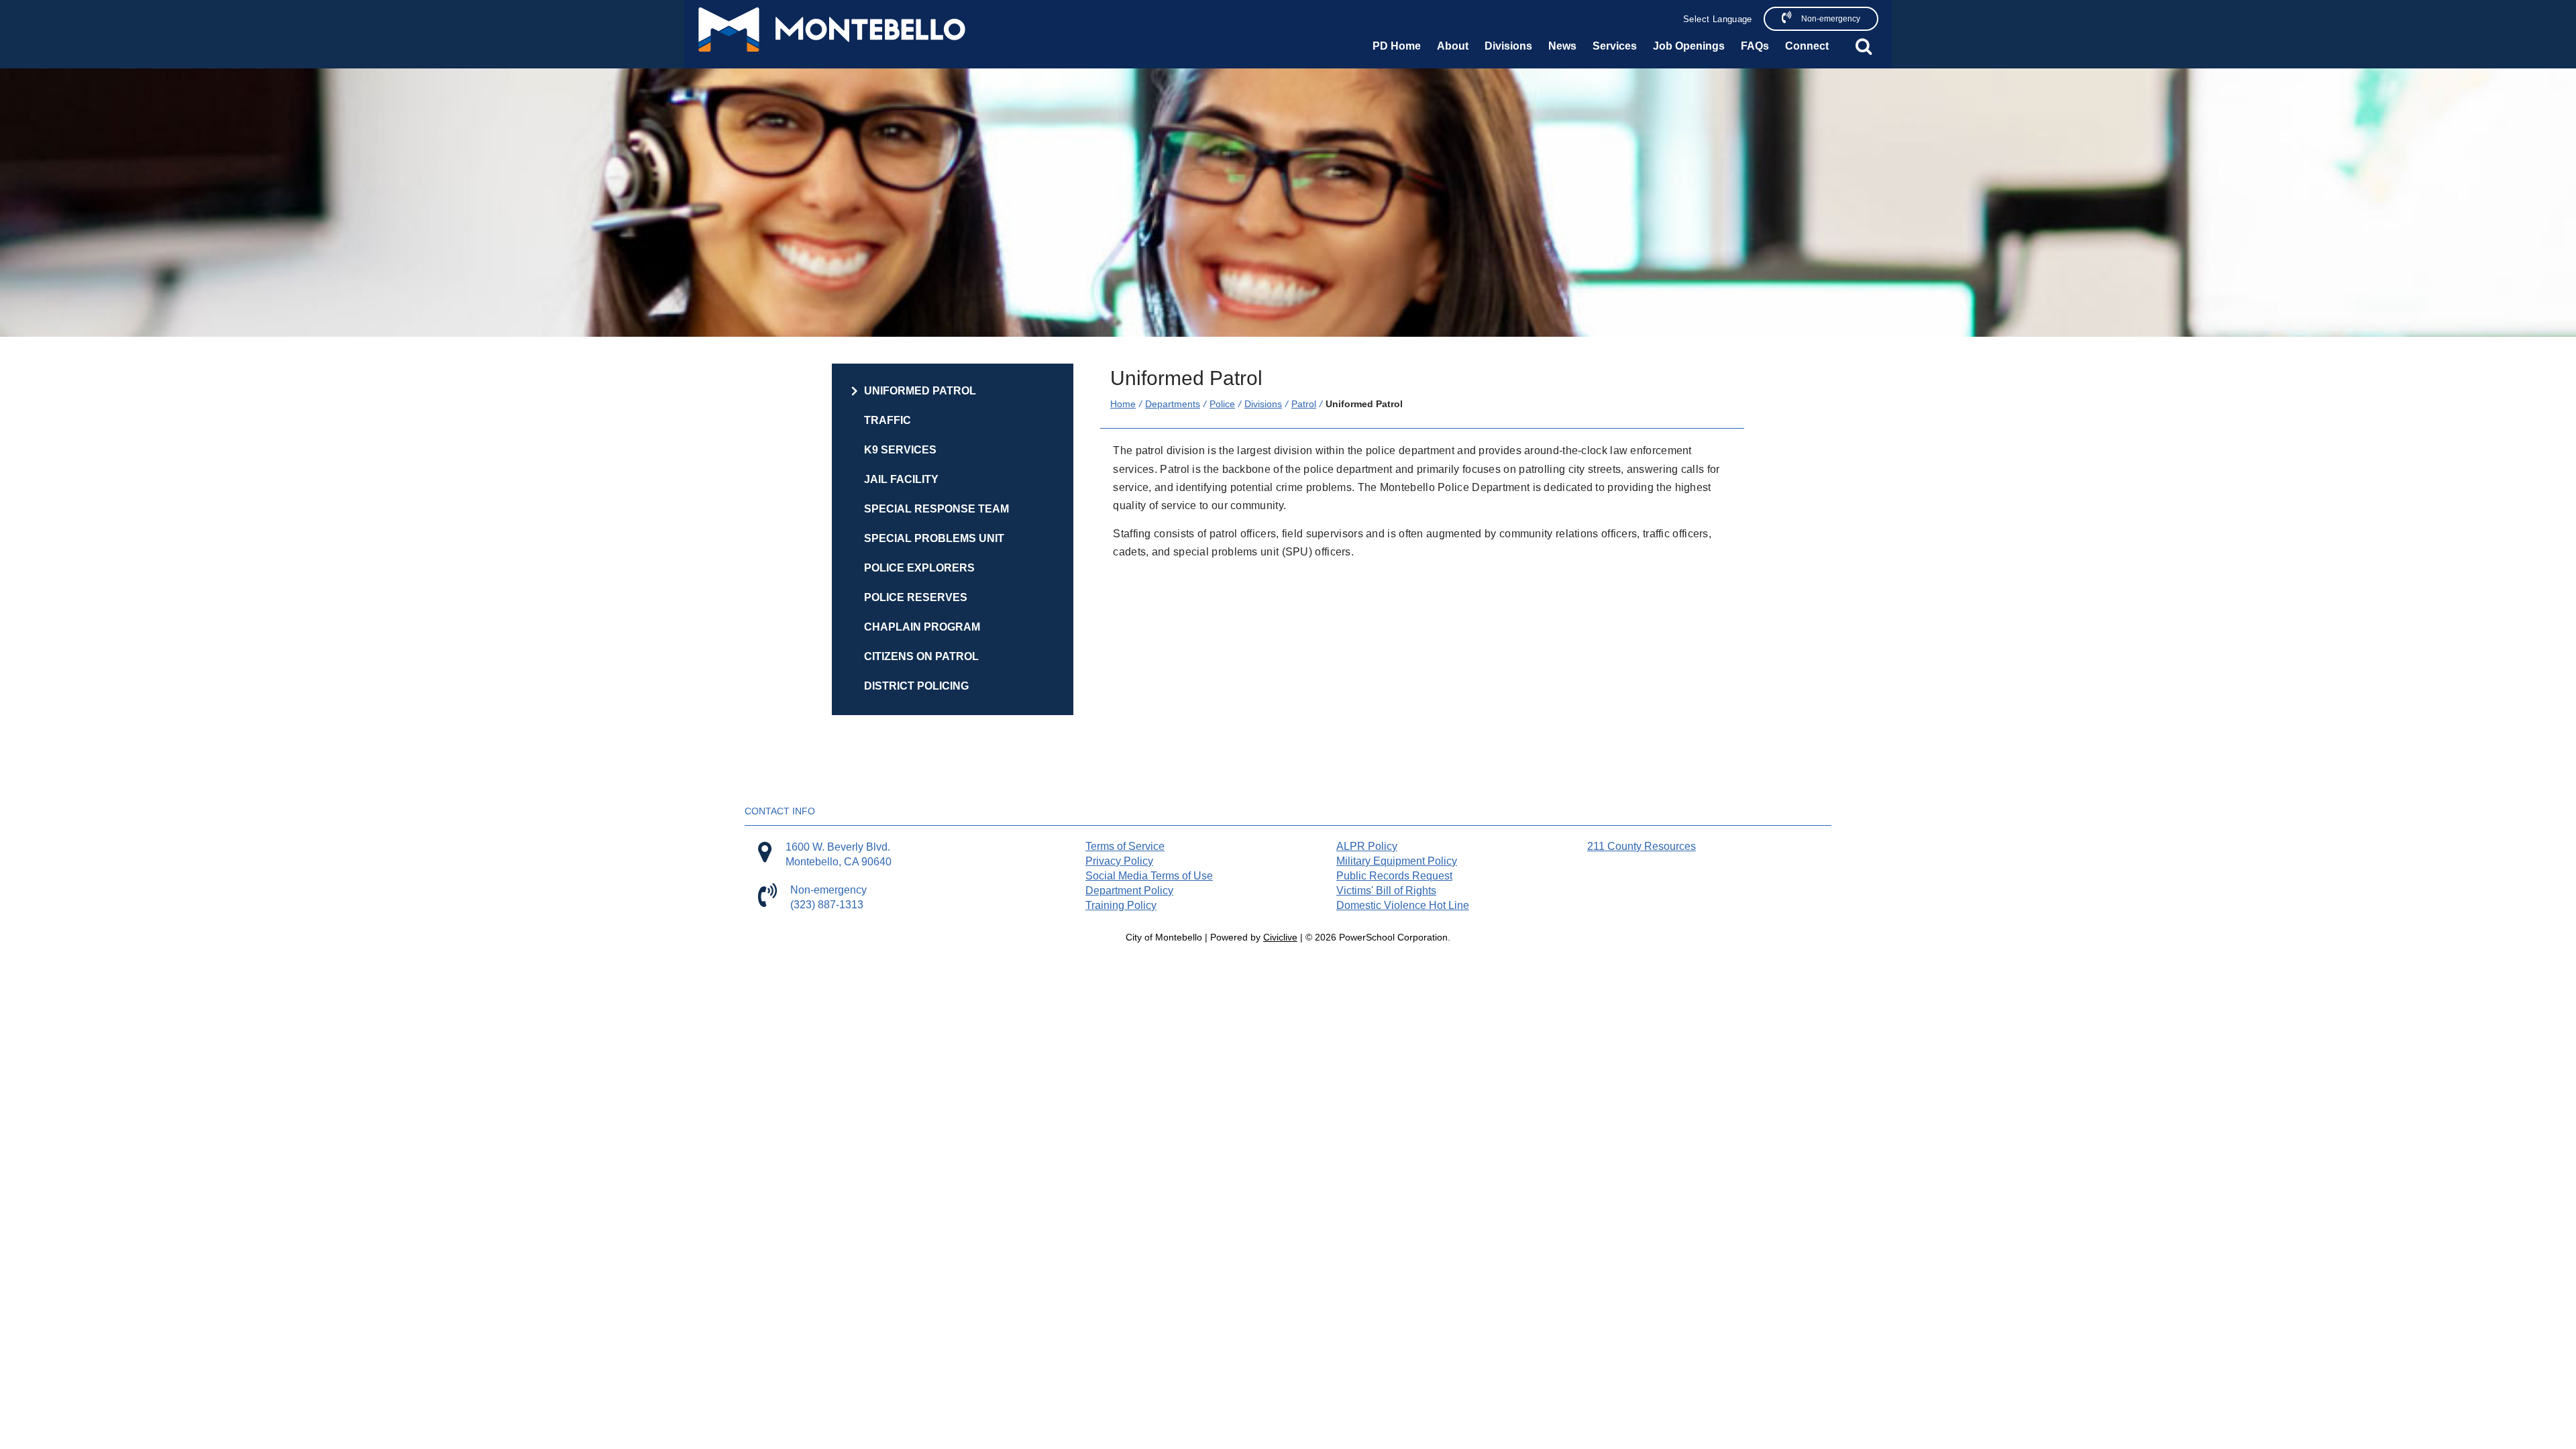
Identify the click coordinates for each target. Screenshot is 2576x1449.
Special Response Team (936, 509)
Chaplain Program (922, 627)
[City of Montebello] (832, 30)
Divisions (1263, 404)
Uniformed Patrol (920, 391)
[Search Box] (1864, 46)
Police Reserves (916, 597)
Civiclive (1280, 937)
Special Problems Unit (934, 538)
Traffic (888, 420)
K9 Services (900, 450)
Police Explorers (919, 568)
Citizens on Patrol (921, 656)
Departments (1173, 404)
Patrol (1304, 404)
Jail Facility (901, 479)
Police (1222, 404)
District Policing (916, 686)
